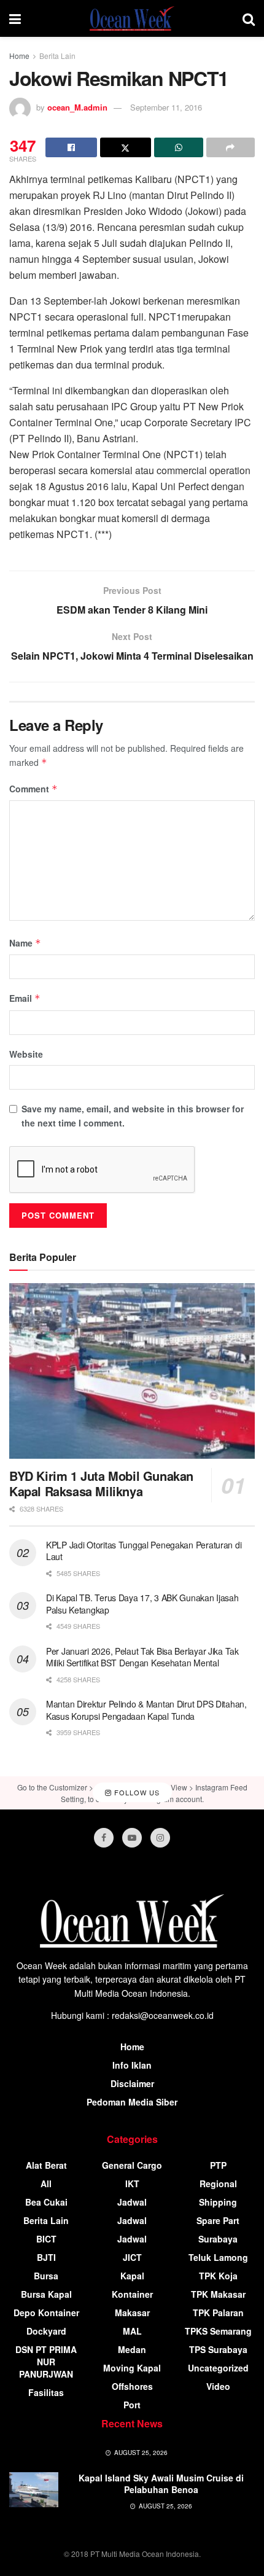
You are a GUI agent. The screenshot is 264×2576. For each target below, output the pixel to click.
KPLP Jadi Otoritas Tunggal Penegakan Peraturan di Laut (144, 1551)
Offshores (132, 2386)
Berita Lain (57, 56)
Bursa (46, 2276)
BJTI (46, 2257)
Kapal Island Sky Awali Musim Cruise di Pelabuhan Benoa (161, 2484)
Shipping (218, 2202)
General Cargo (132, 2165)
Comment (33, 789)
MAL (132, 2331)
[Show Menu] (15, 18)
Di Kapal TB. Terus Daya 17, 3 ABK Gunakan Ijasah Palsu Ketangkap (142, 1604)
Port (132, 2405)
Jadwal (132, 2202)
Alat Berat (46, 2165)
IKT (132, 2184)
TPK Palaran (218, 2313)
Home (19, 56)
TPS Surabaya (218, 2349)
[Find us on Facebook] (104, 1838)
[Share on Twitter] (126, 147)
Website (26, 1054)
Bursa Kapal (46, 2294)
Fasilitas (46, 2392)
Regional (218, 2184)
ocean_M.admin (77, 107)
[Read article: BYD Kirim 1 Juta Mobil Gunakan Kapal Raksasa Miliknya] (132, 1371)
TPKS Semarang (218, 2331)
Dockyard (46, 2331)
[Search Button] (249, 18)
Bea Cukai (46, 2202)
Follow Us (136, 1792)
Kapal (132, 2276)
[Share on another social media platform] (231, 147)
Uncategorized (218, 2368)
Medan (132, 2349)
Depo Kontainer (46, 2313)
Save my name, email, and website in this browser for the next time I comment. (133, 1115)
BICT (46, 2239)
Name (25, 943)
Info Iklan (132, 2065)
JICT (132, 2257)
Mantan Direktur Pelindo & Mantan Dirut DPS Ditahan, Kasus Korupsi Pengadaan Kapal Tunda (146, 1710)
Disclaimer (132, 2083)
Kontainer (132, 2294)
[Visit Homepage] (132, 18)
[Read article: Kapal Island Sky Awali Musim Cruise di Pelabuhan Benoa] (34, 2490)
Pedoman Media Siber (132, 2102)
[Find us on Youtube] (132, 1838)
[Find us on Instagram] (160, 1838)
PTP (218, 2165)
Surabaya (218, 2239)
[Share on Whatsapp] (179, 147)
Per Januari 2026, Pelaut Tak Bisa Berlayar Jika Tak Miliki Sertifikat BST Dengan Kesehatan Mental (142, 1657)
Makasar (132, 2313)
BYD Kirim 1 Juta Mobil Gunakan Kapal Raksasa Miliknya (101, 1483)
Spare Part (218, 2220)
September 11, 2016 (166, 107)
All (46, 2184)
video (218, 2386)
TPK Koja (218, 2276)
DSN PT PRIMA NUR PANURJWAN (46, 2362)
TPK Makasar (218, 2294)
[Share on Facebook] (71, 147)
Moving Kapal (132, 2368)
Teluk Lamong (218, 2257)
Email (25, 998)
